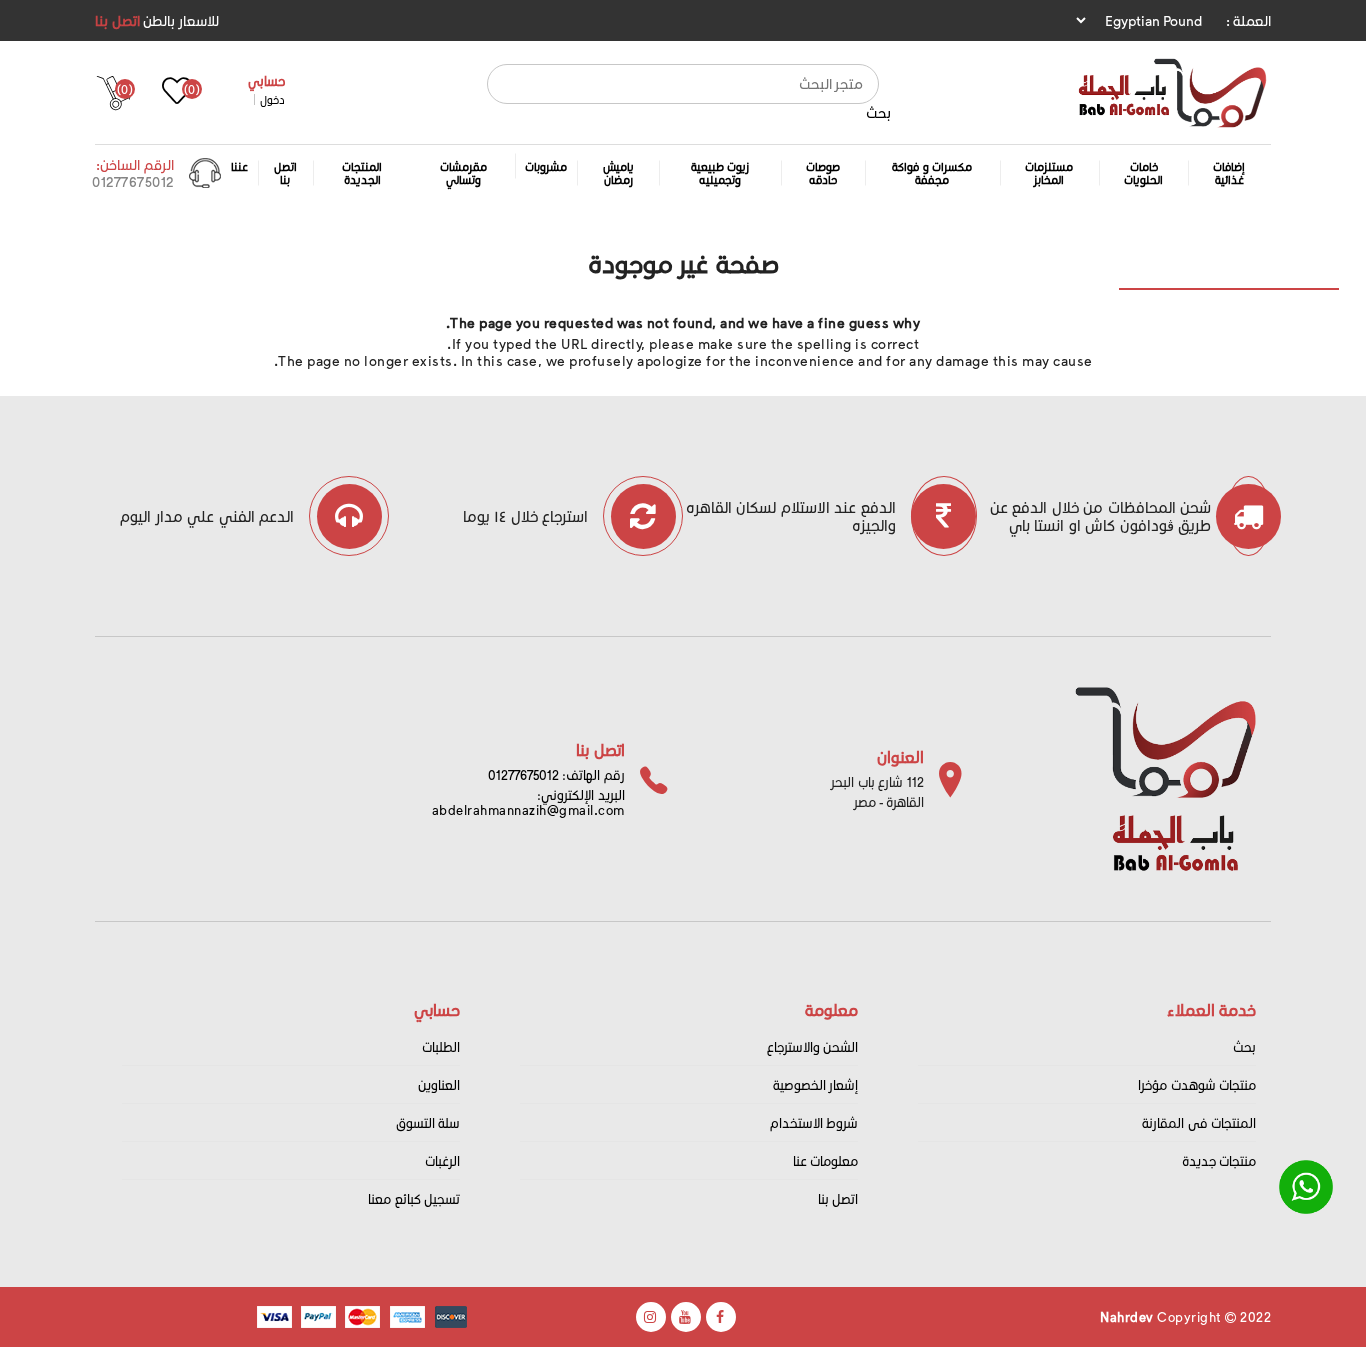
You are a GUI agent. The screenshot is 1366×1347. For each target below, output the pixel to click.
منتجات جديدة (1219, 1160)
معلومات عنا (826, 1160)
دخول (272, 99)
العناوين (439, 1084)
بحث (878, 112)
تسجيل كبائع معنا (414, 1198)
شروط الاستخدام (814, 1122)
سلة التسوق (428, 1122)
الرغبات (442, 1160)
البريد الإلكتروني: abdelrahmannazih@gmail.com (528, 802)
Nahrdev (1127, 1316)
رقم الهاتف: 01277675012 (556, 774)
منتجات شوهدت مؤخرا (1197, 1084)
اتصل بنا (117, 20)
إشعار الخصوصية (816, 1084)
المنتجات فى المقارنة (1199, 1122)
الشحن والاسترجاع (813, 1046)
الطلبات (441, 1046)
